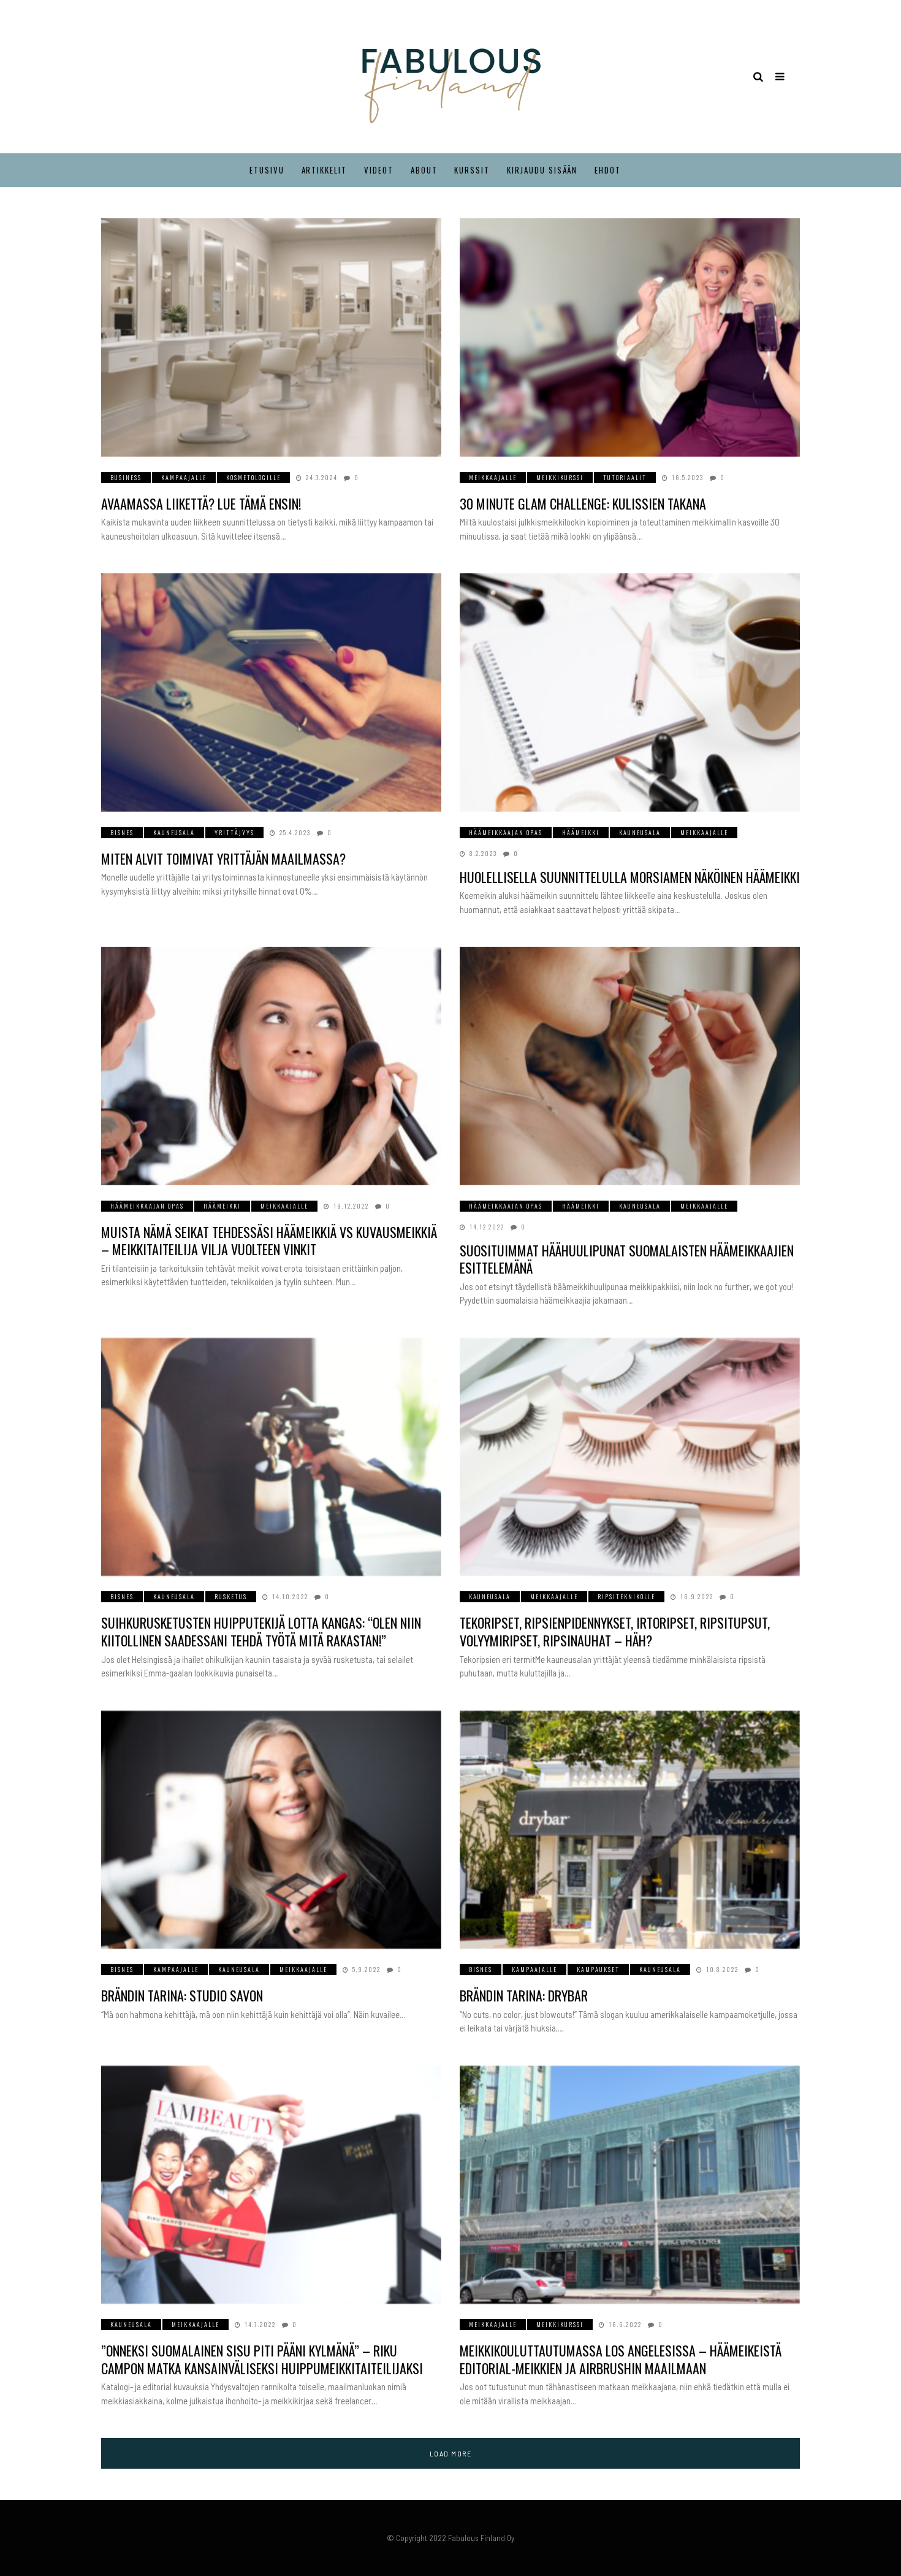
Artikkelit (325, 170)
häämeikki (581, 832)
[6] (630, 1457)
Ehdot (608, 170)
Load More (451, 2453)
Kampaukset (598, 1969)
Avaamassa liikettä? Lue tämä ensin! (201, 503)
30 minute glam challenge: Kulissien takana (583, 503)
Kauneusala (174, 832)
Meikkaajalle (493, 477)
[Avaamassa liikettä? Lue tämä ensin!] (271, 338)
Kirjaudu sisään (542, 170)
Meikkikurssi (560, 477)
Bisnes (122, 832)
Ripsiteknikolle (626, 1596)
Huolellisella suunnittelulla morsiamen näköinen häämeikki (630, 877)
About (424, 170)
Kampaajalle (184, 477)
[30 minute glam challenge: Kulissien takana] (630, 338)
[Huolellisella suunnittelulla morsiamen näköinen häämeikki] (630, 693)
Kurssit (472, 170)
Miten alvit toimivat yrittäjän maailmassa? (223, 858)
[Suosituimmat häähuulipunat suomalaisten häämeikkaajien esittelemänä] (630, 1066)
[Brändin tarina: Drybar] (630, 1830)
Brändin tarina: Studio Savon (182, 1995)
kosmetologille (253, 477)
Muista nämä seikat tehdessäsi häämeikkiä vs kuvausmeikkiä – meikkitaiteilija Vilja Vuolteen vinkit (269, 1241)
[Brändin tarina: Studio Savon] (271, 1830)
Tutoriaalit (625, 477)
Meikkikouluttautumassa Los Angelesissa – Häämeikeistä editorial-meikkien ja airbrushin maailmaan (621, 2359)
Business (126, 477)
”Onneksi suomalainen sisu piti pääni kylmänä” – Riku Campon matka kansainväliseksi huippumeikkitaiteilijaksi (262, 2359)
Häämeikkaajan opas (506, 832)
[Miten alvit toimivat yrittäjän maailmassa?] (271, 693)
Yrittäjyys (234, 832)
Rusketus (231, 1596)
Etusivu (267, 170)
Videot (379, 170)
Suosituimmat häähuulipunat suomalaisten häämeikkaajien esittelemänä (627, 1259)
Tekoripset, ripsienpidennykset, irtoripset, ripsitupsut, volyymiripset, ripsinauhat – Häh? (615, 1631)
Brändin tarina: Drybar (524, 1995)
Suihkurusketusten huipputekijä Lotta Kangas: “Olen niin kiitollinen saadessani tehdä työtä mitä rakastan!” (261, 1631)
